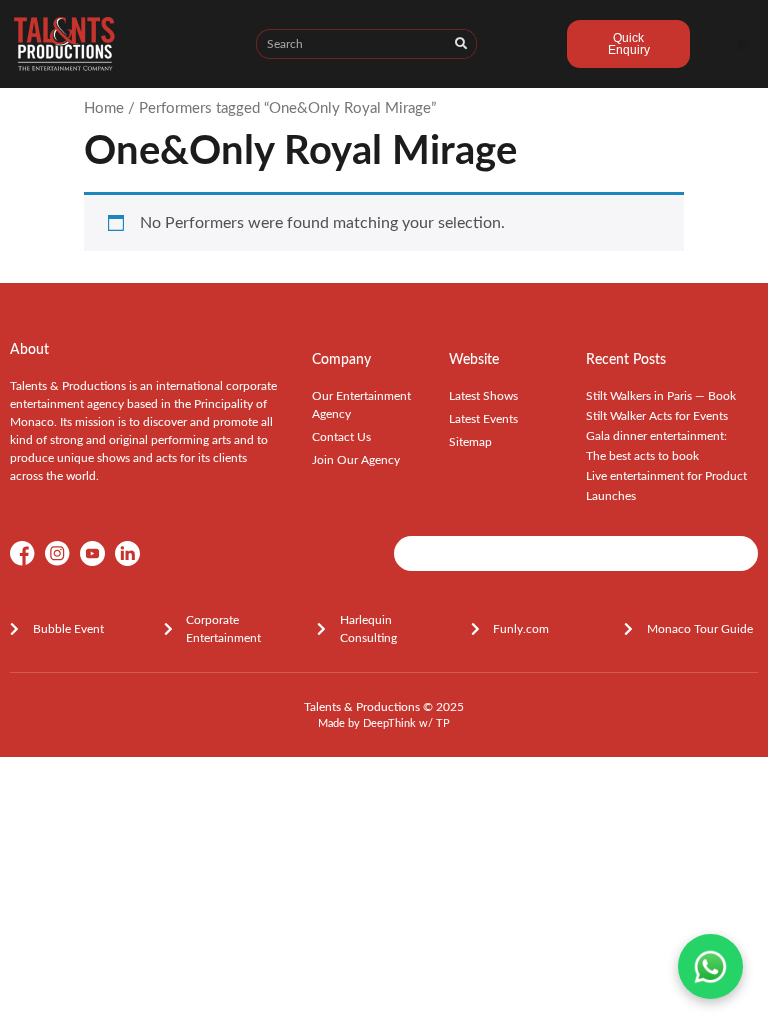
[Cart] (522, 47)
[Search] (461, 44)
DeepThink (389, 723)
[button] (742, 44)
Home (104, 108)
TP (443, 723)
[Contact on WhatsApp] (710, 966)
